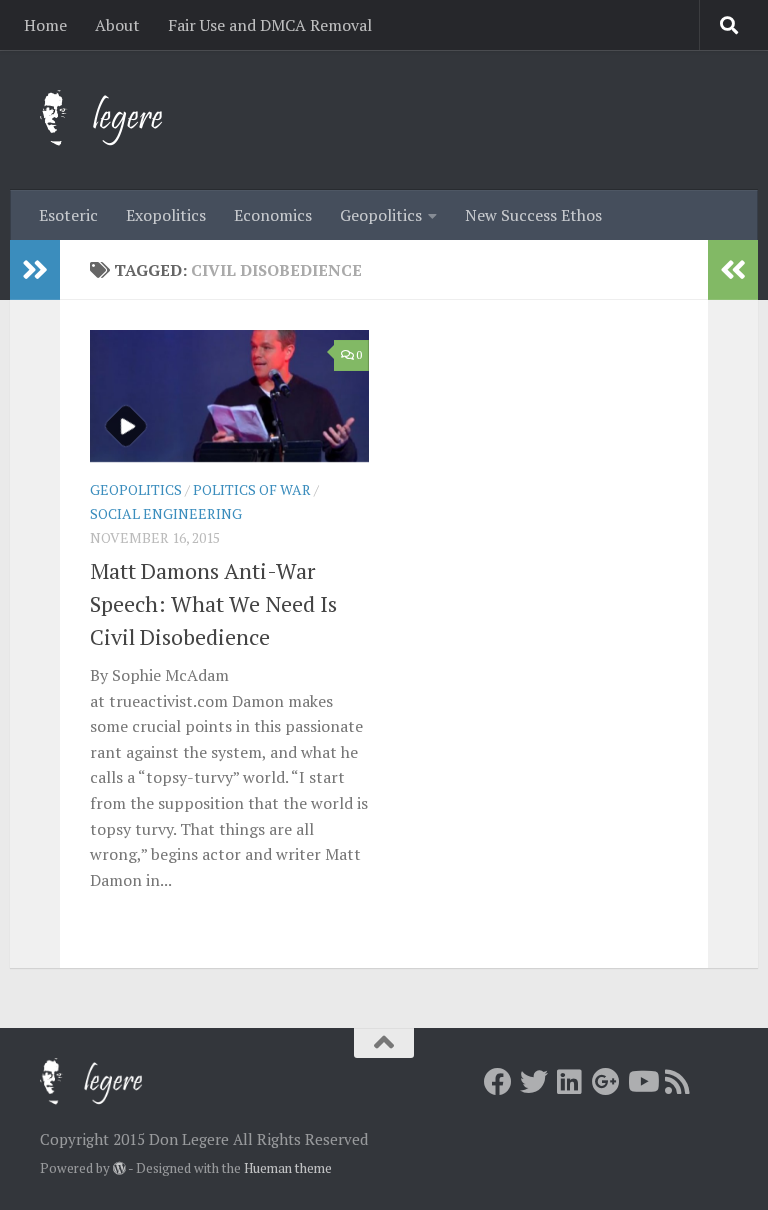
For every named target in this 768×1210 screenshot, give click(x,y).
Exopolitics (166, 215)
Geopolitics (381, 215)
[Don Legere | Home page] (122, 120)
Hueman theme (288, 1168)
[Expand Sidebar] (35, 270)
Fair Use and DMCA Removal (270, 25)
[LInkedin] (570, 1082)
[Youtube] (642, 1082)
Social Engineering (166, 513)
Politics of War (252, 489)
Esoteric (68, 215)
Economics (273, 215)
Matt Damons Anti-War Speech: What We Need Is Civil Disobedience (213, 603)
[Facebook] (498, 1082)
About (117, 25)
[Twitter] (534, 1082)
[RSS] (678, 1082)
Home (45, 25)
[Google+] (606, 1082)
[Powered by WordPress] (119, 1168)
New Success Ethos (533, 215)
